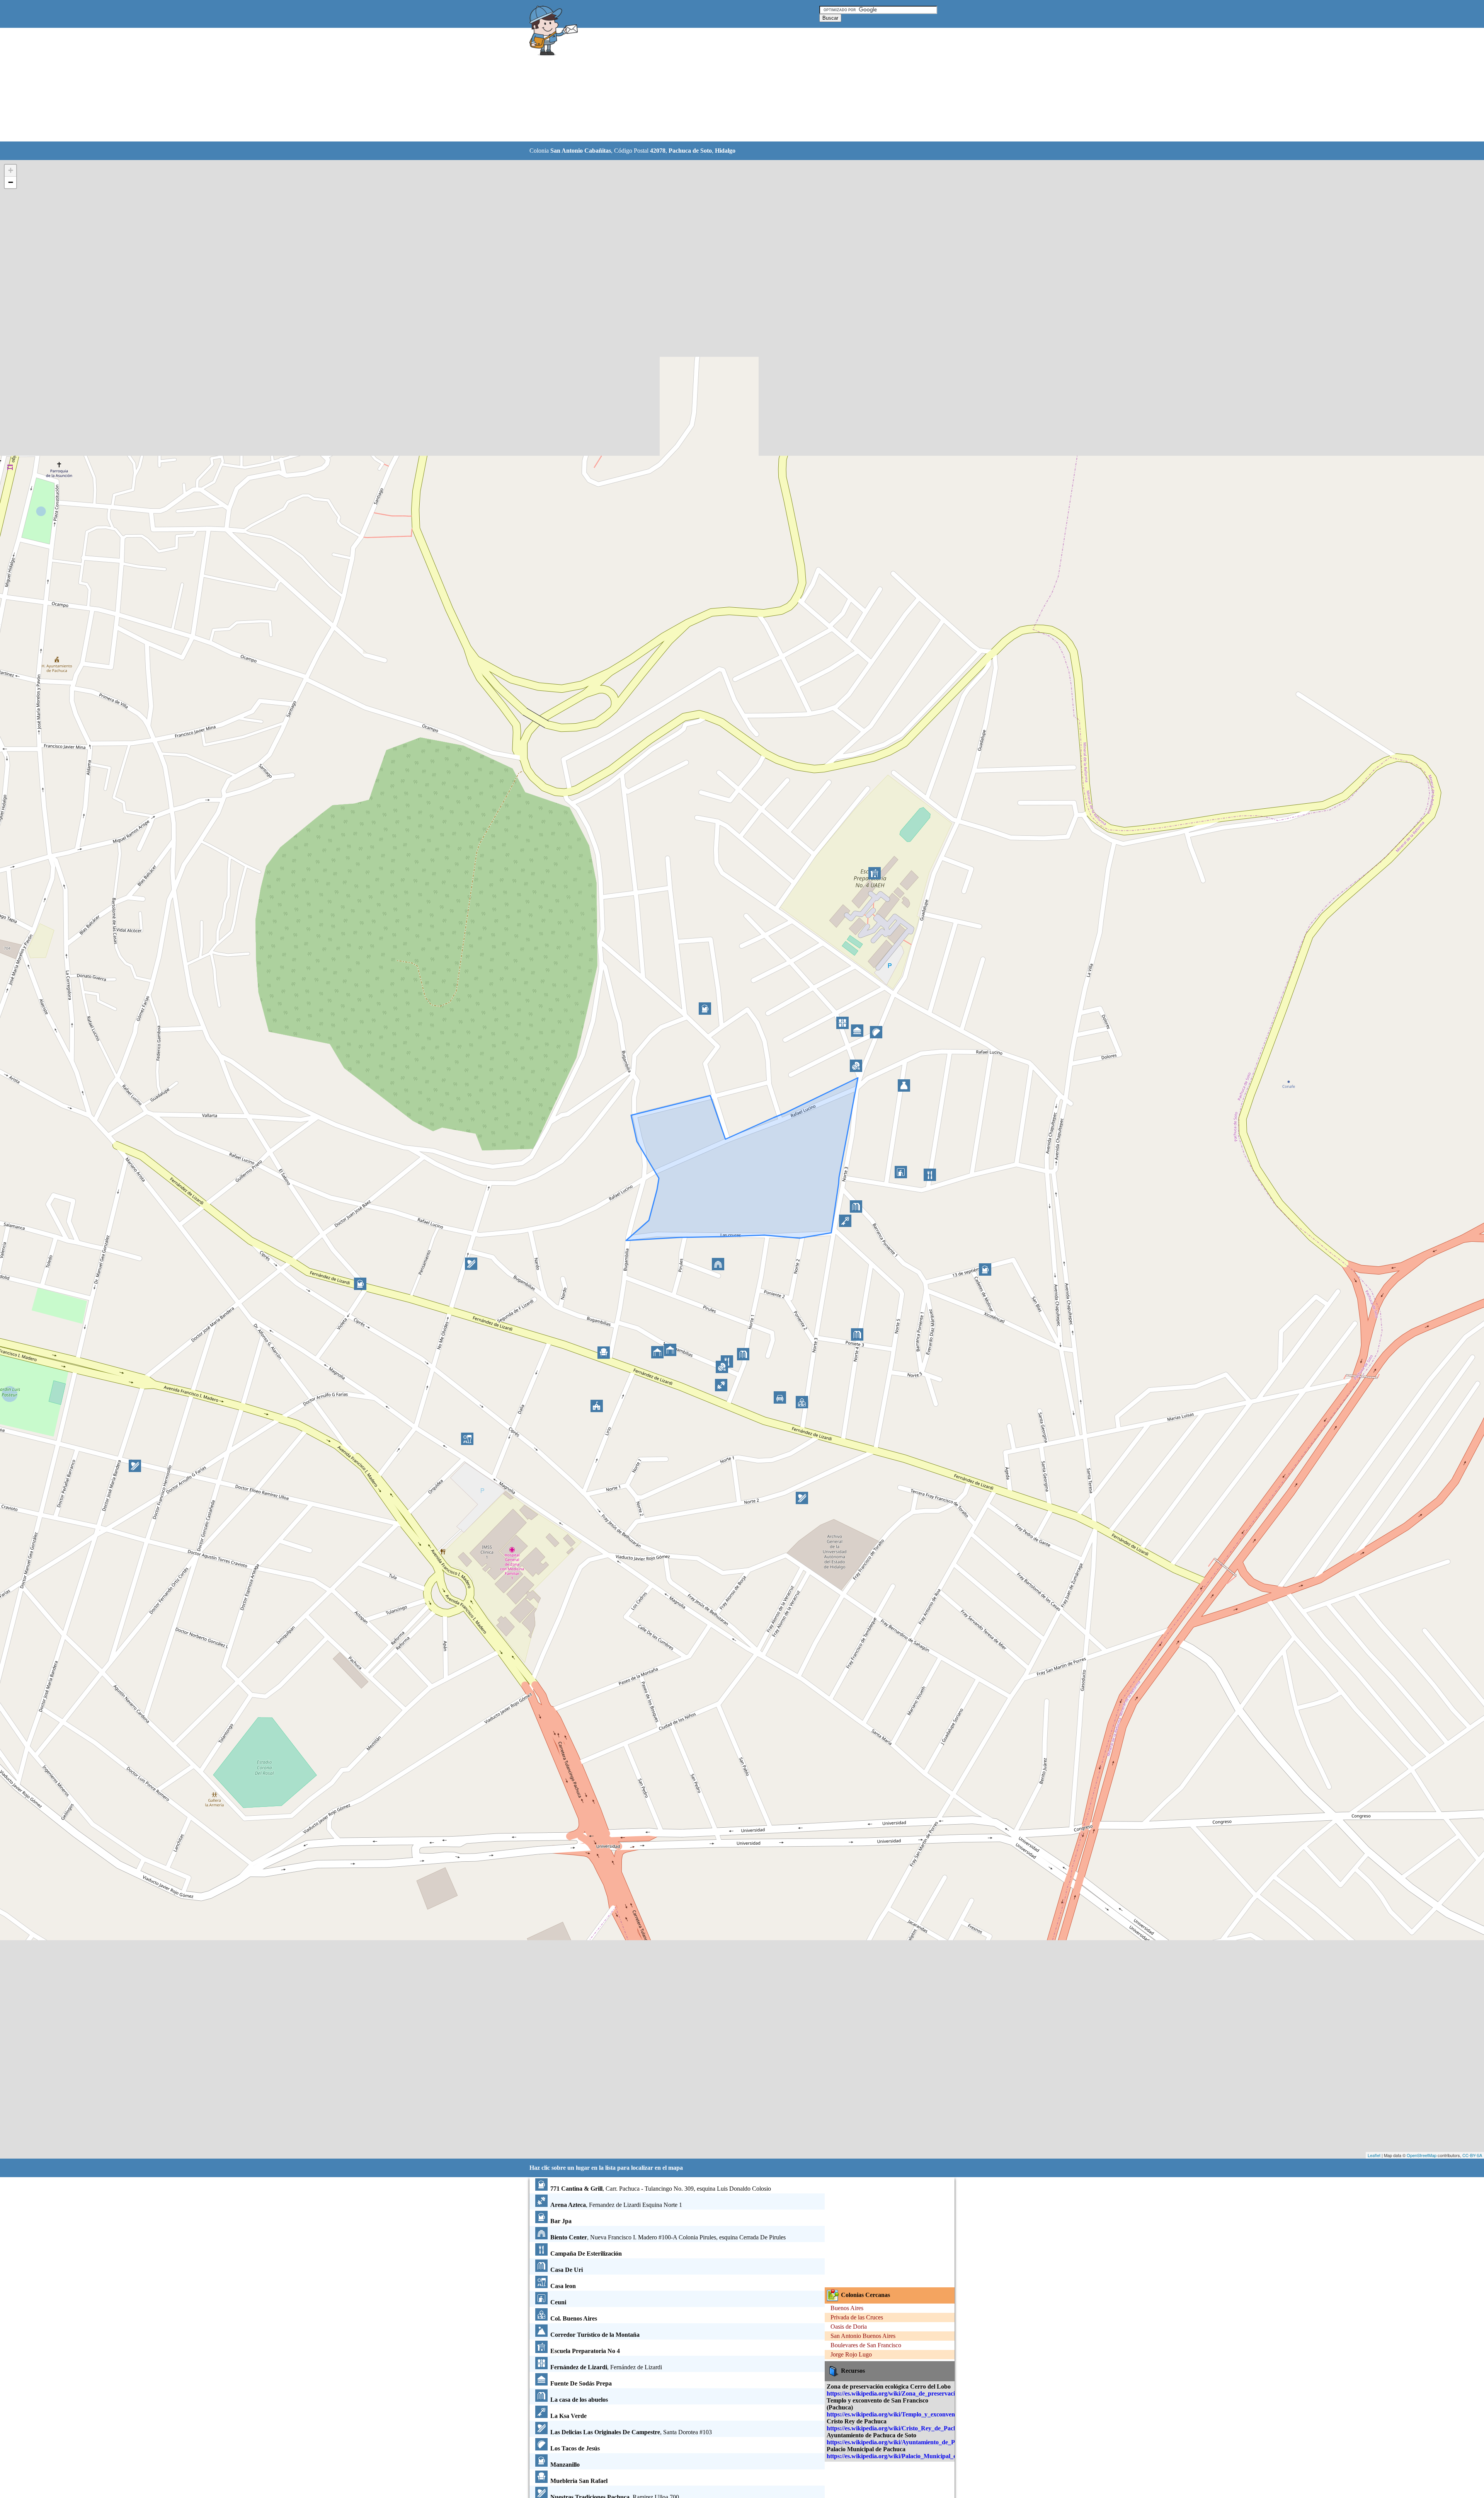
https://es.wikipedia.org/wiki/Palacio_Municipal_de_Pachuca (906, 2456)
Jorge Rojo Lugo (851, 2354)
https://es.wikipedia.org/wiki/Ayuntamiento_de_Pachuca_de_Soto (912, 2442)
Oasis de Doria (849, 2327)
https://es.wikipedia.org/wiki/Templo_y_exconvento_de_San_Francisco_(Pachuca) (933, 2414)
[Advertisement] (722, 85)
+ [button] (11, 170)
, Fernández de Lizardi (606, 2367)
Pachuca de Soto (690, 151)
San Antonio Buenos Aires (863, 2336)
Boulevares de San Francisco (866, 2345)
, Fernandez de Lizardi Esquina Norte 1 (616, 2205)
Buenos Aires (847, 2308)
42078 (658, 151)
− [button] (11, 182)
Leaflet (1374, 2155)
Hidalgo (725, 151)
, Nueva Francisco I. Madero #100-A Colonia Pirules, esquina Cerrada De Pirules (668, 2237)
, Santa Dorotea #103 (631, 2432)
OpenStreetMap (1422, 2155)
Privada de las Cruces (857, 2317)
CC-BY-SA (1472, 2155)
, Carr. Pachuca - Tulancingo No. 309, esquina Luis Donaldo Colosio (661, 2189)
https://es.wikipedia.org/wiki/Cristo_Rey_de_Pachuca (896, 2428)
